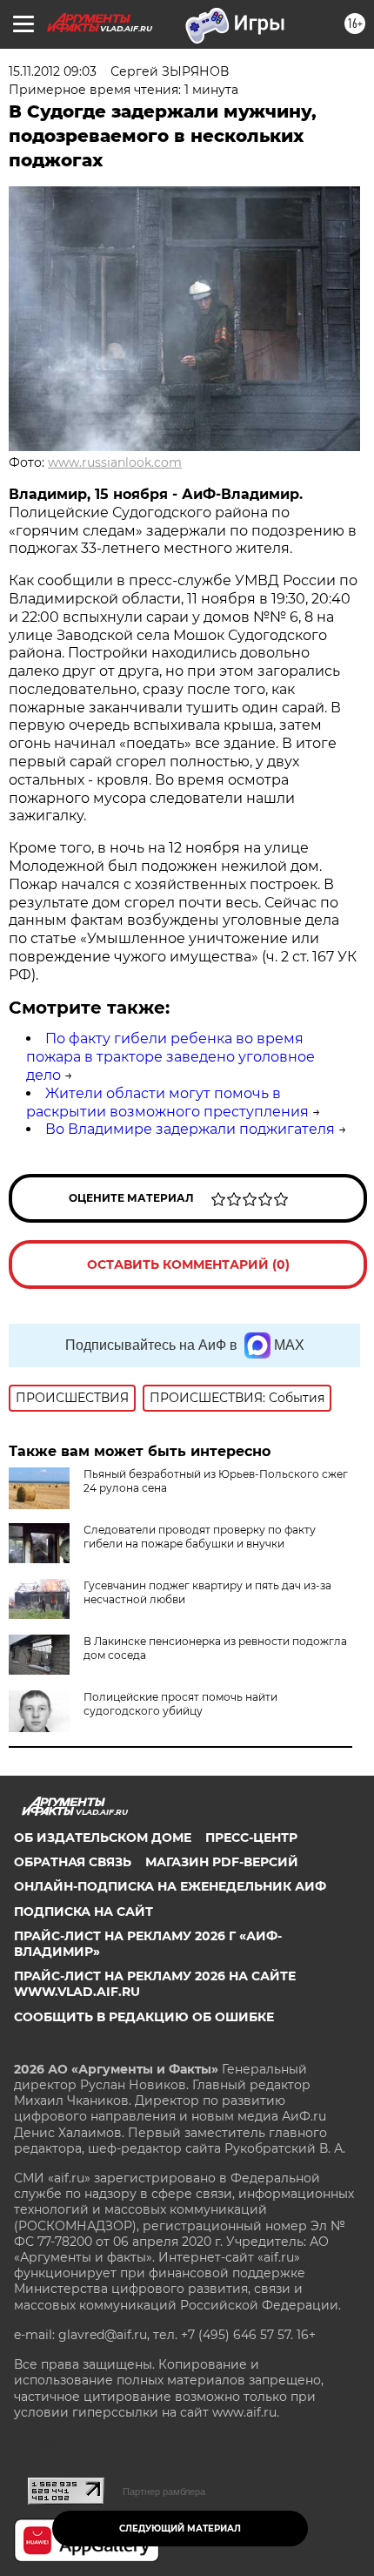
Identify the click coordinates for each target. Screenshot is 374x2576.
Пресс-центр (251, 1838)
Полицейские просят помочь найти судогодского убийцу (180, 1704)
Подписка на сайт (83, 1912)
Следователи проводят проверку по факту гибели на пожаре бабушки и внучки (200, 1537)
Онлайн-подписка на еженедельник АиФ (170, 1886)
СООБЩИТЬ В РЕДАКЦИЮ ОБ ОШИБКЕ (144, 2017)
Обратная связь (73, 1862)
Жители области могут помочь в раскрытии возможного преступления (167, 1103)
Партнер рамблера (164, 2492)
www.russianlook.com (115, 462)
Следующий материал (180, 2529)
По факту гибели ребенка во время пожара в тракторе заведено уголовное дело (170, 1057)
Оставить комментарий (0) (188, 1264)
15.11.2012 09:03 (53, 71)
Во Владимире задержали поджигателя (190, 1129)
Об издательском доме (103, 1838)
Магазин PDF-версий (222, 1862)
